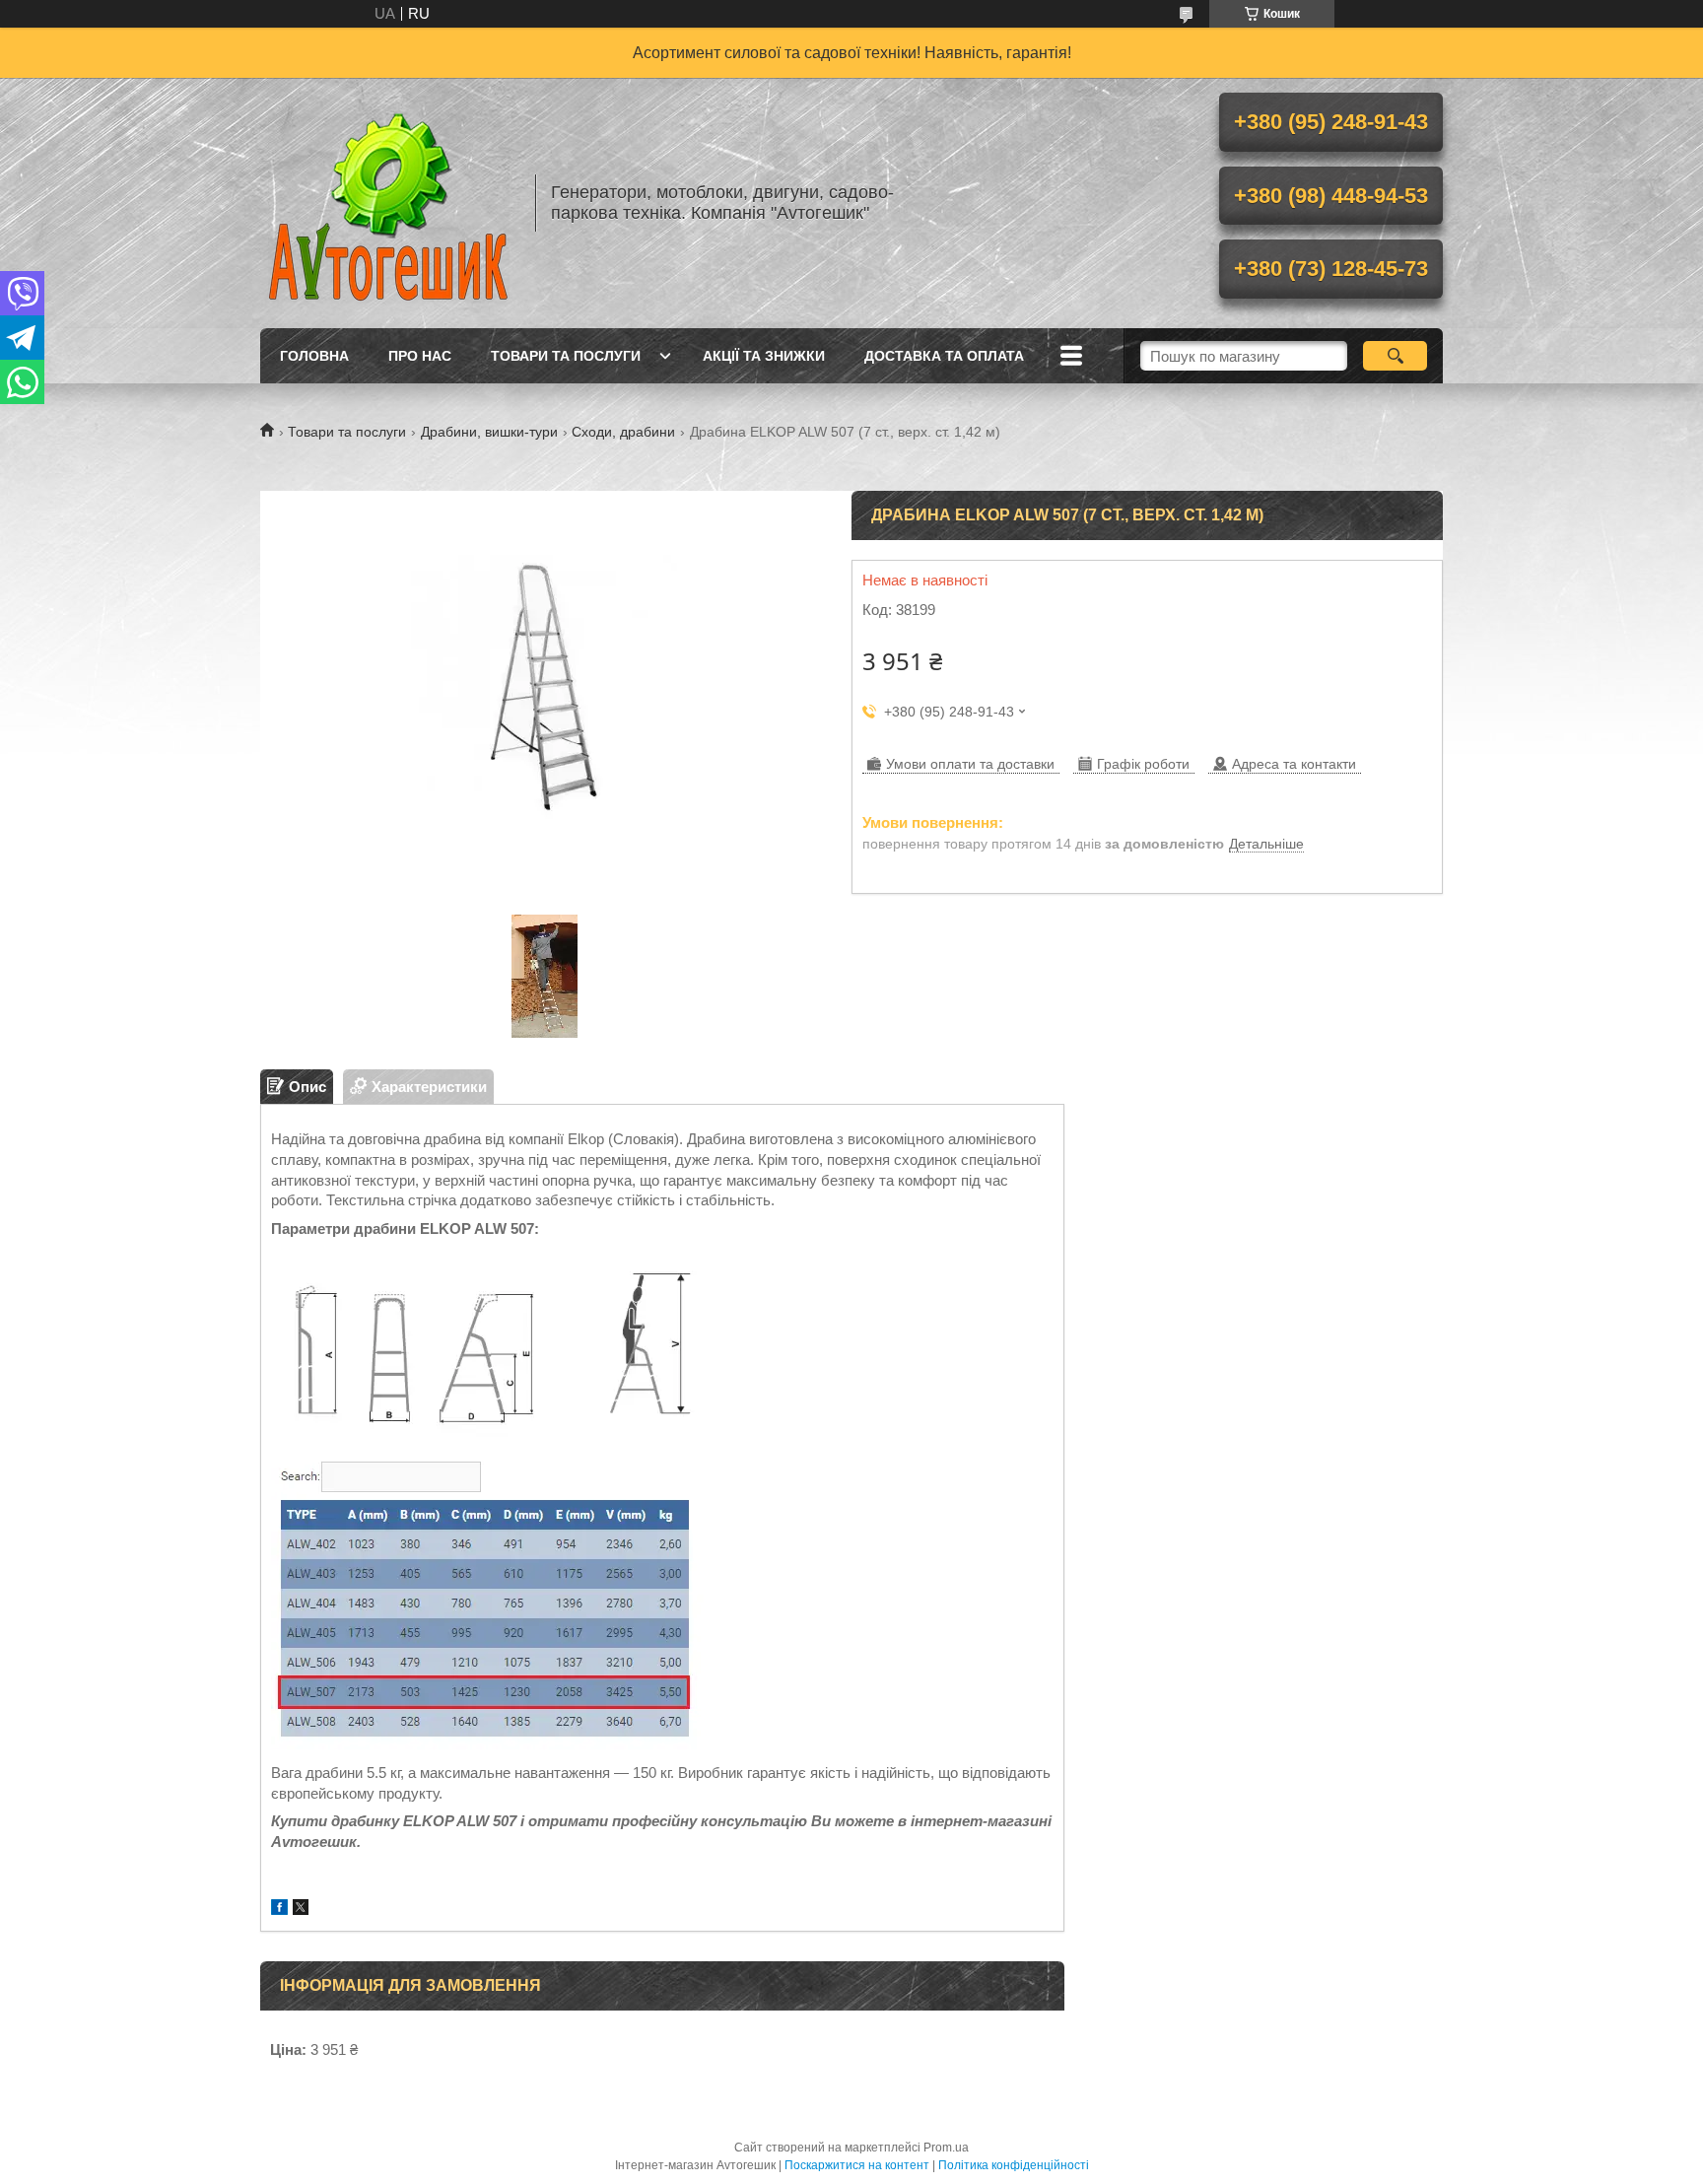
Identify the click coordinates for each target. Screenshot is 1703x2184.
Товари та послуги (566, 356)
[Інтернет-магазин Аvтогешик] (388, 203)
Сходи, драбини (623, 432)
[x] (301, 1910)
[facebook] (279, 1910)
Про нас (420, 356)
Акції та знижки (764, 356)
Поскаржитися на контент (857, 2165)
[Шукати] (1395, 356)
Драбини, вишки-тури (489, 432)
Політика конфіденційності (1014, 2165)
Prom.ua (946, 2148)
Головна (314, 356)
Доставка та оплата (944, 356)
